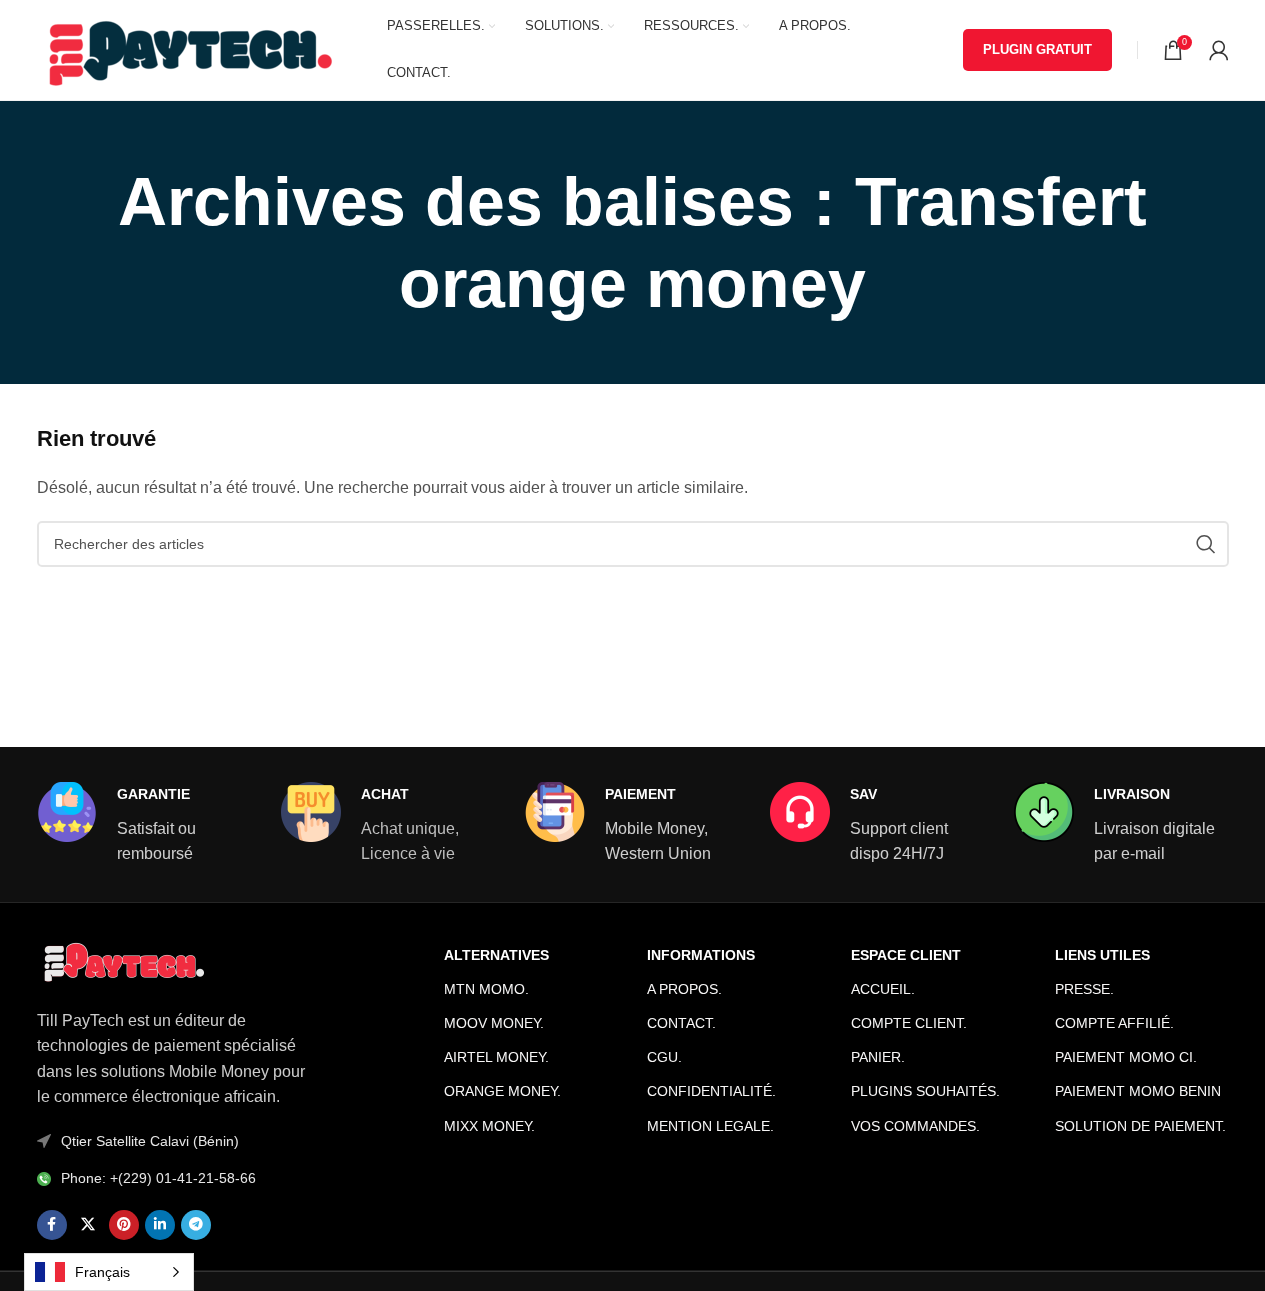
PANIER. (878, 1057)
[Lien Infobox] (144, 824)
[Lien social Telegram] (196, 1225)
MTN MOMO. (486, 989)
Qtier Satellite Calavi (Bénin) (150, 1141)
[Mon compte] (1219, 50)
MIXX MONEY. (489, 1126)
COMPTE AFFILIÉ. (1114, 1023)
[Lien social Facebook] (52, 1225)
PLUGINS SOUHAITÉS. (925, 1091)
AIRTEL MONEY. (496, 1057)
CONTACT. (681, 1023)
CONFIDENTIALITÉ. (711, 1091)
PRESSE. (1084, 989)
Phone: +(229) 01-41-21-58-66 (158, 1178)
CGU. (664, 1057)
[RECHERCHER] (1206, 544)
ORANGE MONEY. (502, 1091)
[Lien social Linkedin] (160, 1225)
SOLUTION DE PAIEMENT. (1140, 1126)
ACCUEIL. (883, 989)
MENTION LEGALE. (710, 1126)
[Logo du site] (187, 48)
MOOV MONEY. (494, 1023)
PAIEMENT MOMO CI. (1126, 1057)
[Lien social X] (88, 1225)
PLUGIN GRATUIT (1037, 49)
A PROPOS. (684, 989)
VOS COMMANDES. (915, 1126)
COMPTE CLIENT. (909, 1023)
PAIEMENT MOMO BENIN (1138, 1091)
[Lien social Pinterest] (124, 1225)
